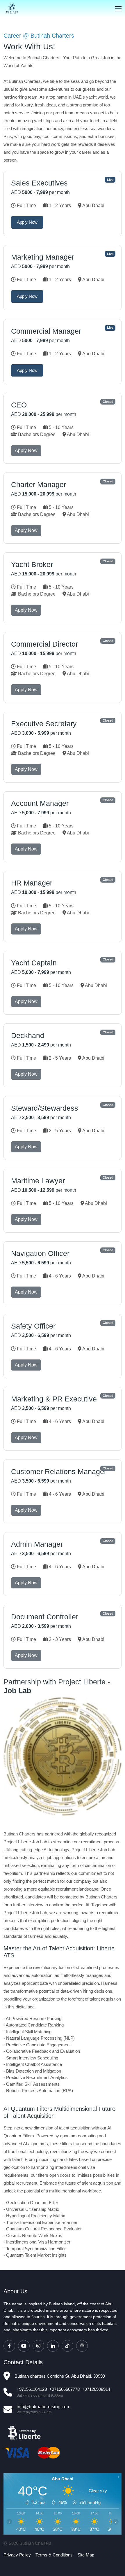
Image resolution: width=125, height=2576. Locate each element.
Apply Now (27, 222)
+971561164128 (32, 2389)
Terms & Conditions (54, 2555)
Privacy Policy (17, 2555)
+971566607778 (64, 2389)
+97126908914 (96, 2389)
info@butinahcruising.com (43, 2407)
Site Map (86, 2555)
